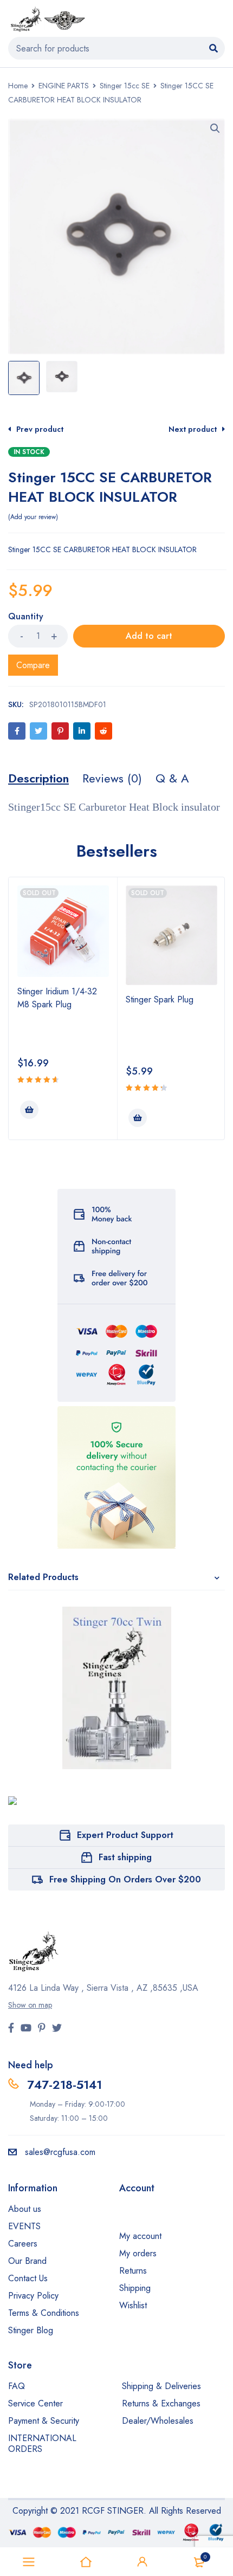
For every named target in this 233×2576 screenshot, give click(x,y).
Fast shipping (125, 1857)
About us (25, 2209)
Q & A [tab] (172, 778)
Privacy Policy (33, 2296)
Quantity (26, 617)
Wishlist (133, 2305)
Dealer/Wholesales (158, 2421)
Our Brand (27, 2261)
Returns (133, 2271)
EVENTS (24, 2226)
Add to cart (149, 636)
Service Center (35, 2403)
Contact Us (28, 2278)
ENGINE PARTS (64, 86)
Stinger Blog (31, 2330)
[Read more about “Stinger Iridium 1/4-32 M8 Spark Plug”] (29, 1110)
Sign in (143, 2562)
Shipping (135, 2288)
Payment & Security (44, 2421)
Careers (23, 2244)
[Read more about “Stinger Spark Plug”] (138, 1118)
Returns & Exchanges (161, 2403)
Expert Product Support (125, 1835)
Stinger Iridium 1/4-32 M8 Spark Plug (57, 998)
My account (140, 2236)
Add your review (33, 517)
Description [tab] (38, 778)
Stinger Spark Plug (160, 999)
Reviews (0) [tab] (112, 778)
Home (18, 86)
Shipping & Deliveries (161, 2386)
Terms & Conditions (44, 2313)
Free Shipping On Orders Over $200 (125, 1879)
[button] (215, 128)
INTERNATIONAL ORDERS (42, 2444)
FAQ (17, 2386)
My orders (138, 2253)
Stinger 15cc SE (125, 86)
